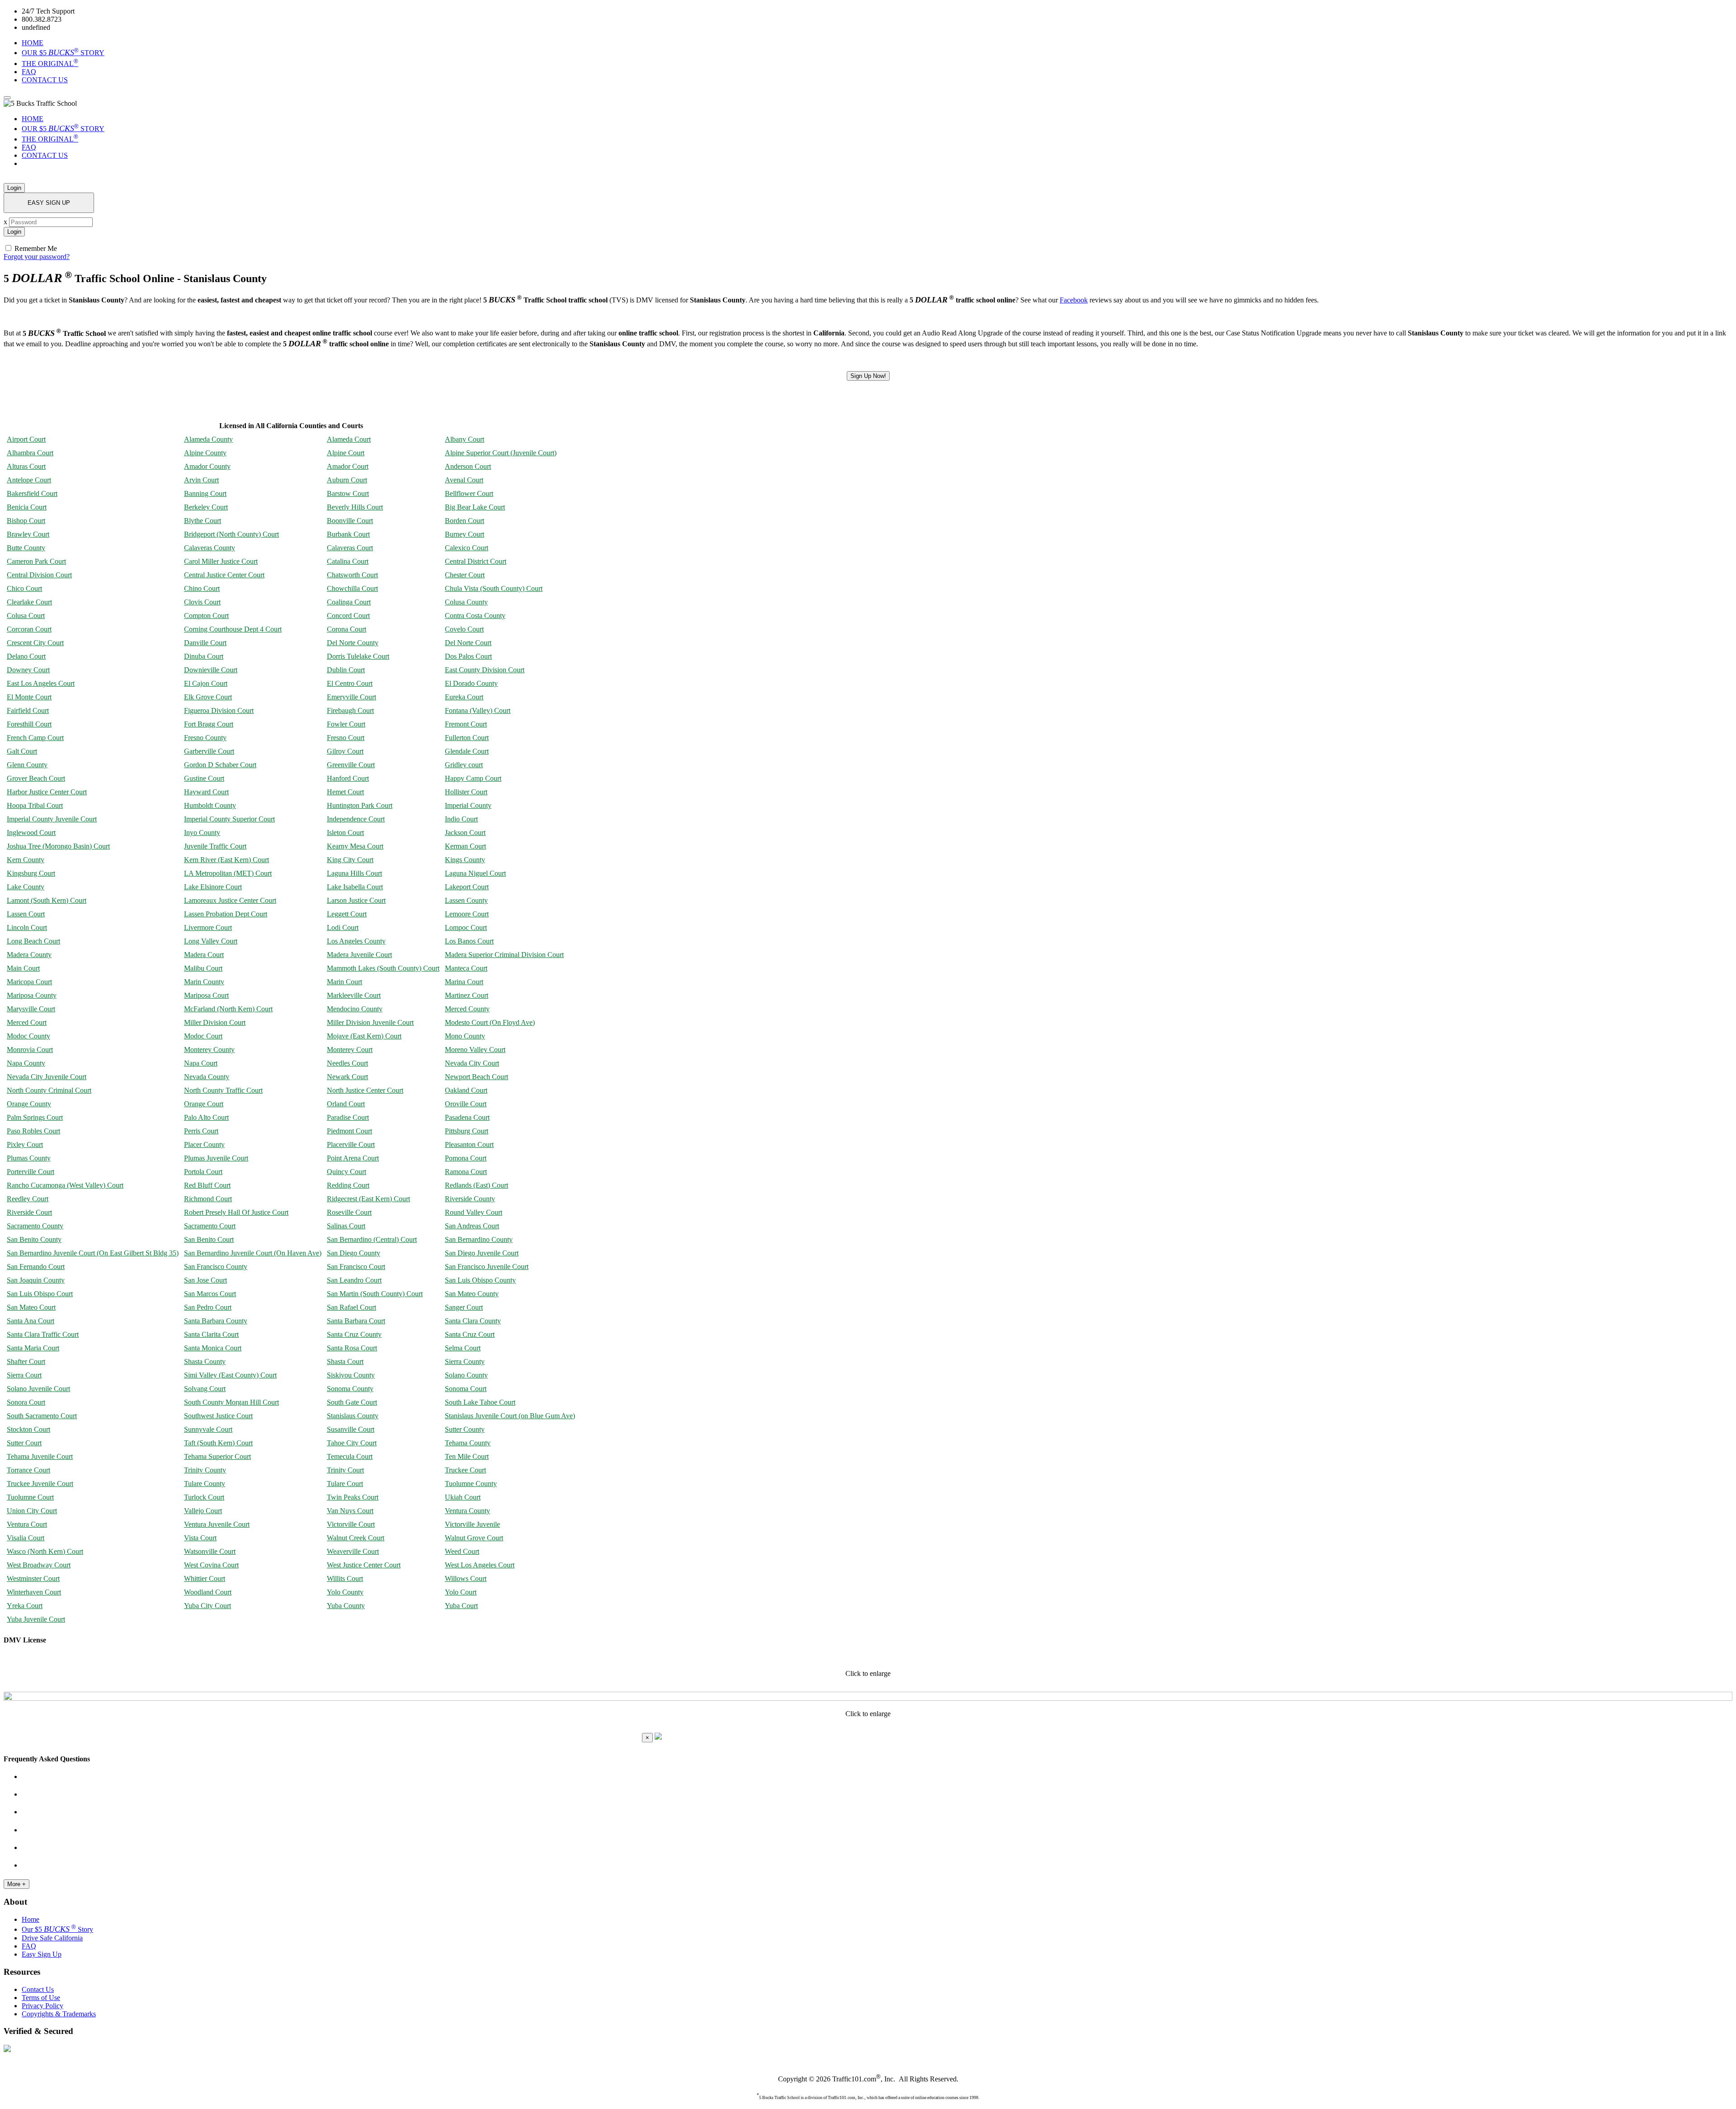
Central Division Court (39, 575)
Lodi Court (343, 927)
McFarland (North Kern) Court (228, 1009)
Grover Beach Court (36, 778)
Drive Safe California (52, 1938)
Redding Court (348, 1185)
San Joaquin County (36, 1280)
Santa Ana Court (31, 1321)
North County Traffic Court (223, 1090)
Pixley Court (25, 1144)
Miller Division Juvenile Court (370, 1022)
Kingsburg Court (31, 873)
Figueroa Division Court (219, 710)
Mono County (465, 1036)
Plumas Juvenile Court (216, 1158)
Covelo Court (464, 629)
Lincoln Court (27, 927)
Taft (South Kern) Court (218, 1443)
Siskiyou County (351, 1375)
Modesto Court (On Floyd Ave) (490, 1022)
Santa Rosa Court (352, 1348)
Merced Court (27, 1022)
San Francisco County (216, 1267)
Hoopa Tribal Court (35, 805)
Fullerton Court (467, 738)
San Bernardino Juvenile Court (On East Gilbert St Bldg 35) (93, 1253)
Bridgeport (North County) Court (231, 534)
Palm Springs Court (35, 1117)
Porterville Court (31, 1172)
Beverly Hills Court (355, 507)
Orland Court (346, 1104)
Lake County (26, 887)
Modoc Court (203, 1036)
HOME (33, 43)
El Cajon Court (206, 683)
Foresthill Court (29, 724)
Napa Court (201, 1063)
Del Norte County (353, 643)
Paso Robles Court (33, 1131)
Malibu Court (203, 968)
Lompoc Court (466, 927)
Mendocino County (355, 1009)
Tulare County (205, 1484)
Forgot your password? (37, 257)
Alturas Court (26, 466)
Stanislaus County (353, 1416)
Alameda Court (349, 439)
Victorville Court (351, 1524)
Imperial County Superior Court (229, 819)
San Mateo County (472, 1294)
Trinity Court (345, 1470)
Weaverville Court (353, 1551)
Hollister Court (466, 792)
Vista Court (200, 1538)
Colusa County (466, 602)
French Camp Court (35, 738)
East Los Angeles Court (41, 683)
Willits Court (345, 1578)
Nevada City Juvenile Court (47, 1077)
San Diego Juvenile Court (482, 1253)
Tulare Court (345, 1484)
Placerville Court (351, 1144)
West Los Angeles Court (480, 1565)
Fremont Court (466, 724)
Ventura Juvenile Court (217, 1524)
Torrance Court (28, 1470)
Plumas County (29, 1158)
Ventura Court (27, 1524)
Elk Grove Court (208, 697)
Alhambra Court (30, 453)
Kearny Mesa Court (355, 846)
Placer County (204, 1144)
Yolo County (345, 1592)
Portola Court (203, 1172)
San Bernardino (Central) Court (372, 1239)
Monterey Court (350, 1050)
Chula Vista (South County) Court (494, 588)
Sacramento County (35, 1226)
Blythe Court (203, 521)
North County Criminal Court (49, 1090)
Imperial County (468, 805)
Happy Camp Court (473, 778)
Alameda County (208, 439)
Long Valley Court (211, 941)
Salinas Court (346, 1226)
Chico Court (24, 588)
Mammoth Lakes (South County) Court (383, 968)
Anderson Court (468, 466)
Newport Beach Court (476, 1077)
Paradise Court (348, 1117)
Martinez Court (467, 995)
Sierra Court (24, 1375)
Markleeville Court (354, 995)
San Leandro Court (354, 1280)
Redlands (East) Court (476, 1185)
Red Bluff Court (207, 1185)
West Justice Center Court (364, 1565)
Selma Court (463, 1348)
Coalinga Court (349, 602)
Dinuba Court (204, 656)
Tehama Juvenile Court (40, 1456)
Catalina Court (348, 561)
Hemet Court (345, 792)
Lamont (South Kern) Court (47, 900)
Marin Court (344, 982)
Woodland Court (208, 1592)
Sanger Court (464, 1307)
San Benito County (34, 1239)
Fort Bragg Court (209, 724)
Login (14, 188)
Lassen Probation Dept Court (226, 914)
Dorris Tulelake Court (358, 656)
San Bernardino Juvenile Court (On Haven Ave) (253, 1253)
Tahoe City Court (352, 1443)
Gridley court (464, 765)
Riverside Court (29, 1212)
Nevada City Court (472, 1063)
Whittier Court (205, 1578)
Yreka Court (25, 1606)
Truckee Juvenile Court (40, 1484)
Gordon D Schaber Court (220, 765)
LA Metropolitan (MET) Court (228, 873)
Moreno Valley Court (475, 1050)
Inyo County (202, 833)
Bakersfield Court (32, 493)
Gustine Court (204, 778)
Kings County (465, 860)
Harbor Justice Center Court (47, 792)
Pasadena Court (467, 1117)
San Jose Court (205, 1280)
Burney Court (465, 534)
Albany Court (465, 439)
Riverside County (470, 1199)
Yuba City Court (208, 1606)
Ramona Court (466, 1172)
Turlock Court (204, 1497)
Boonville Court (350, 521)
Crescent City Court (35, 643)
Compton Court (206, 616)
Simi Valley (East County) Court (230, 1375)
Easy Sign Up (42, 1954)
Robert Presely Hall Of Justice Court (236, 1212)
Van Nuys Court (350, 1511)
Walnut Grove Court (474, 1538)
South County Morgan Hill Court (231, 1402)
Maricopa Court (29, 982)
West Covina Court (211, 1565)
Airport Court (26, 439)
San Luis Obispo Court (40, 1294)
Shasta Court (345, 1361)
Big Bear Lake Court (475, 507)
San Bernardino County (479, 1239)
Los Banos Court (469, 941)
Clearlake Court (29, 602)
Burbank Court (348, 534)
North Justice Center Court (365, 1090)
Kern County (26, 860)
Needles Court (347, 1063)
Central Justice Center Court (224, 575)
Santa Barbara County (216, 1321)
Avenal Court (464, 480)
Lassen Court (26, 914)
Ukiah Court (463, 1497)
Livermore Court (208, 927)
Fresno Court (346, 738)
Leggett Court (347, 914)
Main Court (23, 968)
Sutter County (465, 1429)
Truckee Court (465, 1470)
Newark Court (347, 1077)
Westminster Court (33, 1578)
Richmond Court (208, 1199)
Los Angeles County (356, 941)
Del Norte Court (468, 643)
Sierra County (465, 1361)
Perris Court (201, 1131)
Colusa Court (26, 616)
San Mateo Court (31, 1307)
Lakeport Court (467, 887)
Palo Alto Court (206, 1117)
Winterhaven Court (34, 1592)
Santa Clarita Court (211, 1334)
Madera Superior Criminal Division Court (504, 955)
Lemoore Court (467, 914)
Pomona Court (466, 1158)
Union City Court (32, 1511)
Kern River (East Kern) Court (226, 860)
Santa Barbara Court (356, 1321)
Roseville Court (349, 1212)
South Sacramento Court (42, 1416)
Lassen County (466, 900)
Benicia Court (27, 507)
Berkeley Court (206, 507)
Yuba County (346, 1606)
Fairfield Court (28, 710)
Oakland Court (466, 1090)
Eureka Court (464, 697)
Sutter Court (24, 1443)
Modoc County (28, 1036)
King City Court (350, 860)
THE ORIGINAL (50, 64)
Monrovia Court (30, 1050)
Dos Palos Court (468, 656)
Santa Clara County (473, 1321)
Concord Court (348, 616)
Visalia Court (26, 1538)
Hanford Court (348, 778)
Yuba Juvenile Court (36, 1619)
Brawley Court (28, 534)
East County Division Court (485, 670)
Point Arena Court (353, 1158)
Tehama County (468, 1443)
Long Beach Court (33, 941)
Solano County (466, 1375)
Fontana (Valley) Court (478, 710)
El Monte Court (29, 697)
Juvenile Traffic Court (215, 846)
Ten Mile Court (467, 1456)
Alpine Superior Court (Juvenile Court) (501, 453)
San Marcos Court (210, 1294)
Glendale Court (467, 751)
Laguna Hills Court (354, 873)
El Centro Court (350, 683)
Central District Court (476, 561)
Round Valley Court (474, 1212)
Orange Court (204, 1104)
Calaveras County (210, 548)
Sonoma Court (466, 1389)
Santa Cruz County (354, 1334)
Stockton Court (28, 1429)
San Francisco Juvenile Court (487, 1267)
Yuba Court (461, 1606)
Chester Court (465, 575)
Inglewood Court (31, 833)
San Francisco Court (356, 1267)
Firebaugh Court (350, 710)
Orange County (29, 1104)
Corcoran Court (29, 629)
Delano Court (26, 656)
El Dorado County (471, 683)
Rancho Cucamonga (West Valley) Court (65, 1185)
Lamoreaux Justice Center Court (230, 900)
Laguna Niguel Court (475, 873)
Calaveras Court (350, 548)
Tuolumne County (471, 1484)
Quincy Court (347, 1172)
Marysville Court (31, 1009)
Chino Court (202, 588)
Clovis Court (202, 602)
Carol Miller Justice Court (221, 561)
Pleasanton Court (469, 1144)
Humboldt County (210, 805)
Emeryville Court (351, 697)
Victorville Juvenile (472, 1524)
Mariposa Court (206, 995)
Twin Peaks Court (353, 1497)
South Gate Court (352, 1402)
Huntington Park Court (360, 805)
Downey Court (28, 670)
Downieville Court (211, 670)
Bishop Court (26, 521)
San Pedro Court (208, 1307)
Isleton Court (345, 833)
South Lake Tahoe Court (480, 1402)
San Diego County (354, 1253)
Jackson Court (465, 833)
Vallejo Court (203, 1511)
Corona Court (347, 629)
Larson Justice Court (356, 900)
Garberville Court (209, 751)
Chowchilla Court (352, 588)
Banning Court (205, 493)
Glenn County (27, 765)
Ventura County (467, 1511)
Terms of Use (41, 1998)
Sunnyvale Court (208, 1429)
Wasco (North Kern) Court (45, 1551)
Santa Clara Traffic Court (43, 1334)
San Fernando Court (36, 1267)
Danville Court (205, 643)
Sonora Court (26, 1402)
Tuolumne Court (30, 1497)
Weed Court (462, 1551)
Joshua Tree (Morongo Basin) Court (58, 846)
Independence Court (356, 819)
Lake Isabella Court (355, 887)
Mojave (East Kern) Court (364, 1036)
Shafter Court (26, 1361)
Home (31, 1919)
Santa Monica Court (213, 1348)
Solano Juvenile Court (38, 1389)
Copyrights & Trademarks (59, 2014)
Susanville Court (351, 1429)
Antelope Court (29, 480)
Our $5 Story (57, 1929)
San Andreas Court (472, 1226)
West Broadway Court (39, 1565)
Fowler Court (346, 724)
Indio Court (461, 819)
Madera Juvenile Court (359, 955)
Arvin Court (201, 480)
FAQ (29, 72)
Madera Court (204, 955)
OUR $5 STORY (63, 53)
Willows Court (466, 1578)
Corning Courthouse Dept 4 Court (233, 629)
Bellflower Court (469, 493)
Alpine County (205, 453)
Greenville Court (351, 765)
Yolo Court (461, 1592)
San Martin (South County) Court (375, 1294)
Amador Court (348, 466)
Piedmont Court (349, 1131)
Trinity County (205, 1470)
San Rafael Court (351, 1307)
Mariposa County (32, 995)
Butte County (26, 548)
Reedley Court (28, 1199)
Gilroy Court (345, 751)
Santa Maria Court (33, 1348)
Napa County (26, 1063)
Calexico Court (467, 548)
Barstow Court (348, 493)
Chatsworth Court (352, 575)
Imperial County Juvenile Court (52, 819)
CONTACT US (45, 80)
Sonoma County (350, 1389)
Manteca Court (466, 968)
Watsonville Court (210, 1551)
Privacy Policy (42, 2006)
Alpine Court (346, 453)
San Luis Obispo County (480, 1280)
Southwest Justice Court (218, 1416)
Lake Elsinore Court (213, 887)
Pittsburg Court (467, 1131)
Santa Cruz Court (470, 1334)
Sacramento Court (210, 1226)
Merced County (467, 1009)
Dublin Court (346, 670)
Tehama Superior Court (217, 1456)
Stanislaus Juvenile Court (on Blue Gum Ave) (510, 1416)
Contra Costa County (475, 616)
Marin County (204, 982)
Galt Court (22, 751)
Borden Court (465, 521)
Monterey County (209, 1050)
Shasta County (205, 1361)
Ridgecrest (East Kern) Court (368, 1199)
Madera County (29, 955)
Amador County (207, 466)
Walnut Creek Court (356, 1538)
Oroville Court (466, 1104)
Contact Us (38, 1989)
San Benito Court (209, 1239)
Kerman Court (465, 846)
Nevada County (207, 1077)
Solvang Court (205, 1389)
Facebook (1074, 300)
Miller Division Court (215, 1022)
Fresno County (205, 738)
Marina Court (464, 982)
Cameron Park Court (36, 561)
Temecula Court (350, 1456)
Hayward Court (206, 792)
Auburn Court (347, 480)
